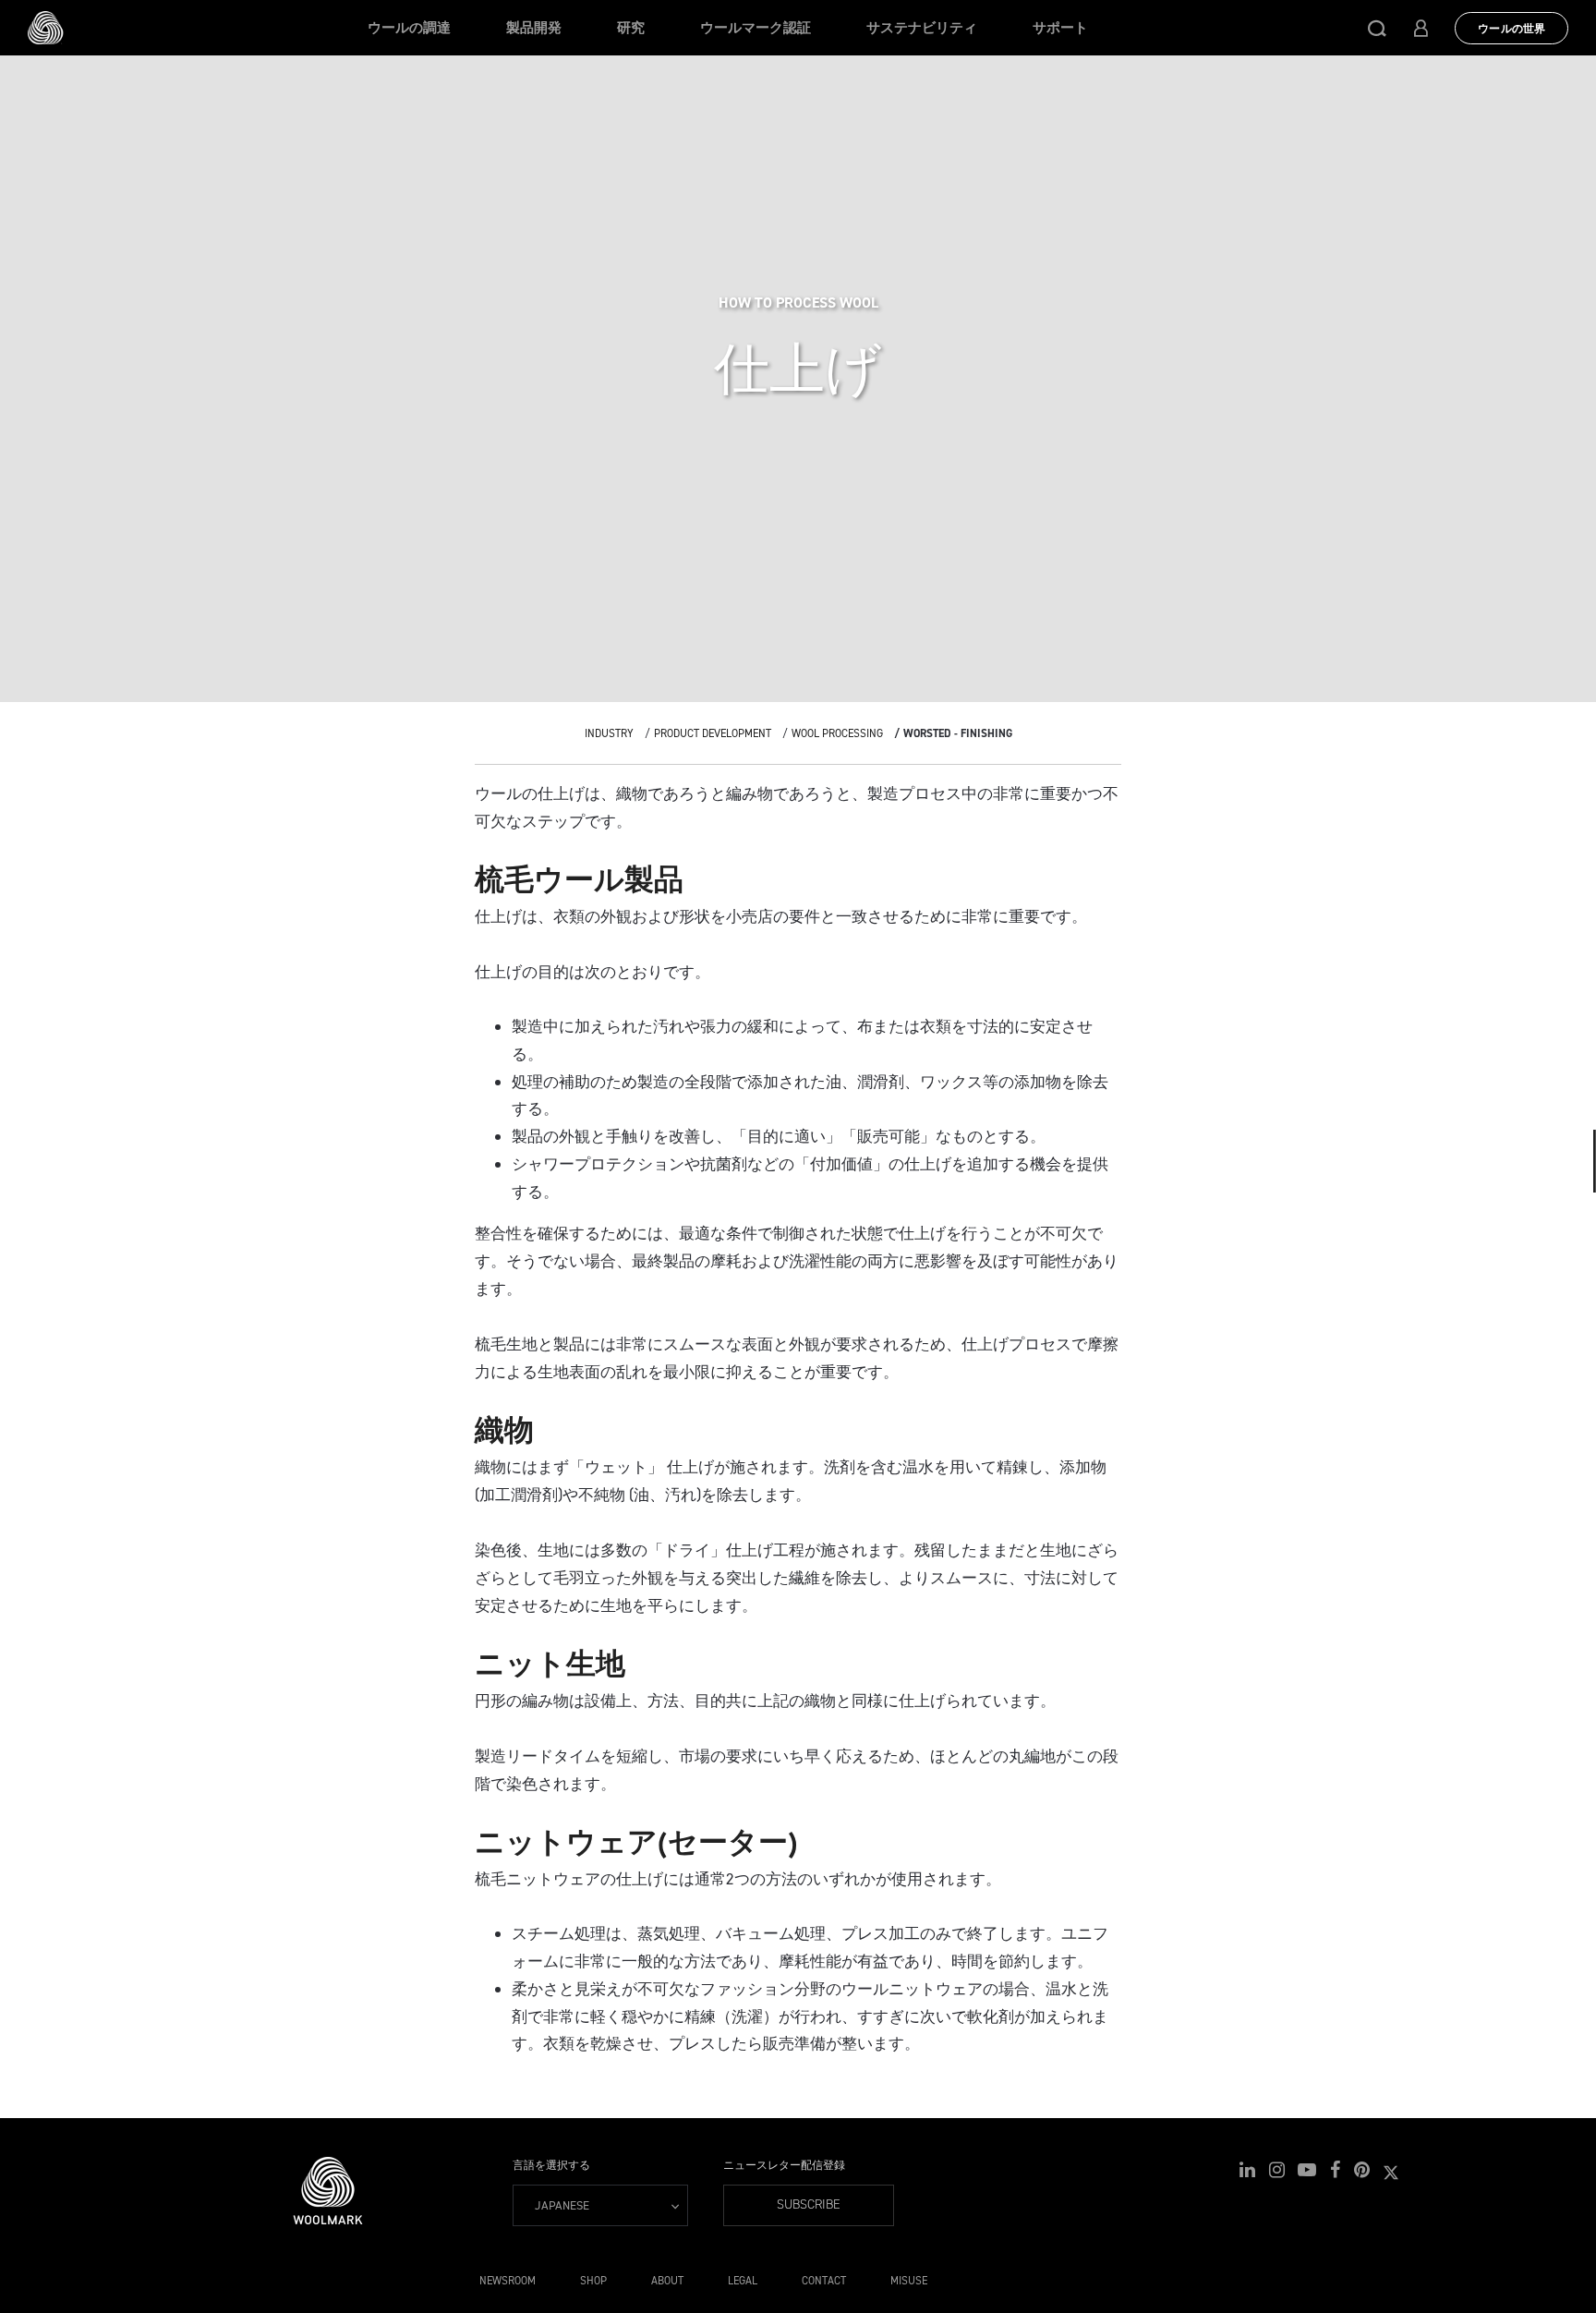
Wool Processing (837, 733)
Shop (593, 2281)
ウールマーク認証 (756, 28)
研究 (631, 28)
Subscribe (809, 2204)
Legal (743, 2281)
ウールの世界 (1511, 29)
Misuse (909, 2281)
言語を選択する (551, 2165)
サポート (1060, 28)
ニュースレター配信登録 (784, 2165)
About (667, 2281)
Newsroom (508, 2281)
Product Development (713, 733)
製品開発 (534, 28)
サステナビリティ (922, 28)
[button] (1377, 28)
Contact (824, 2281)
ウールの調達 (409, 28)
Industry (609, 733)
